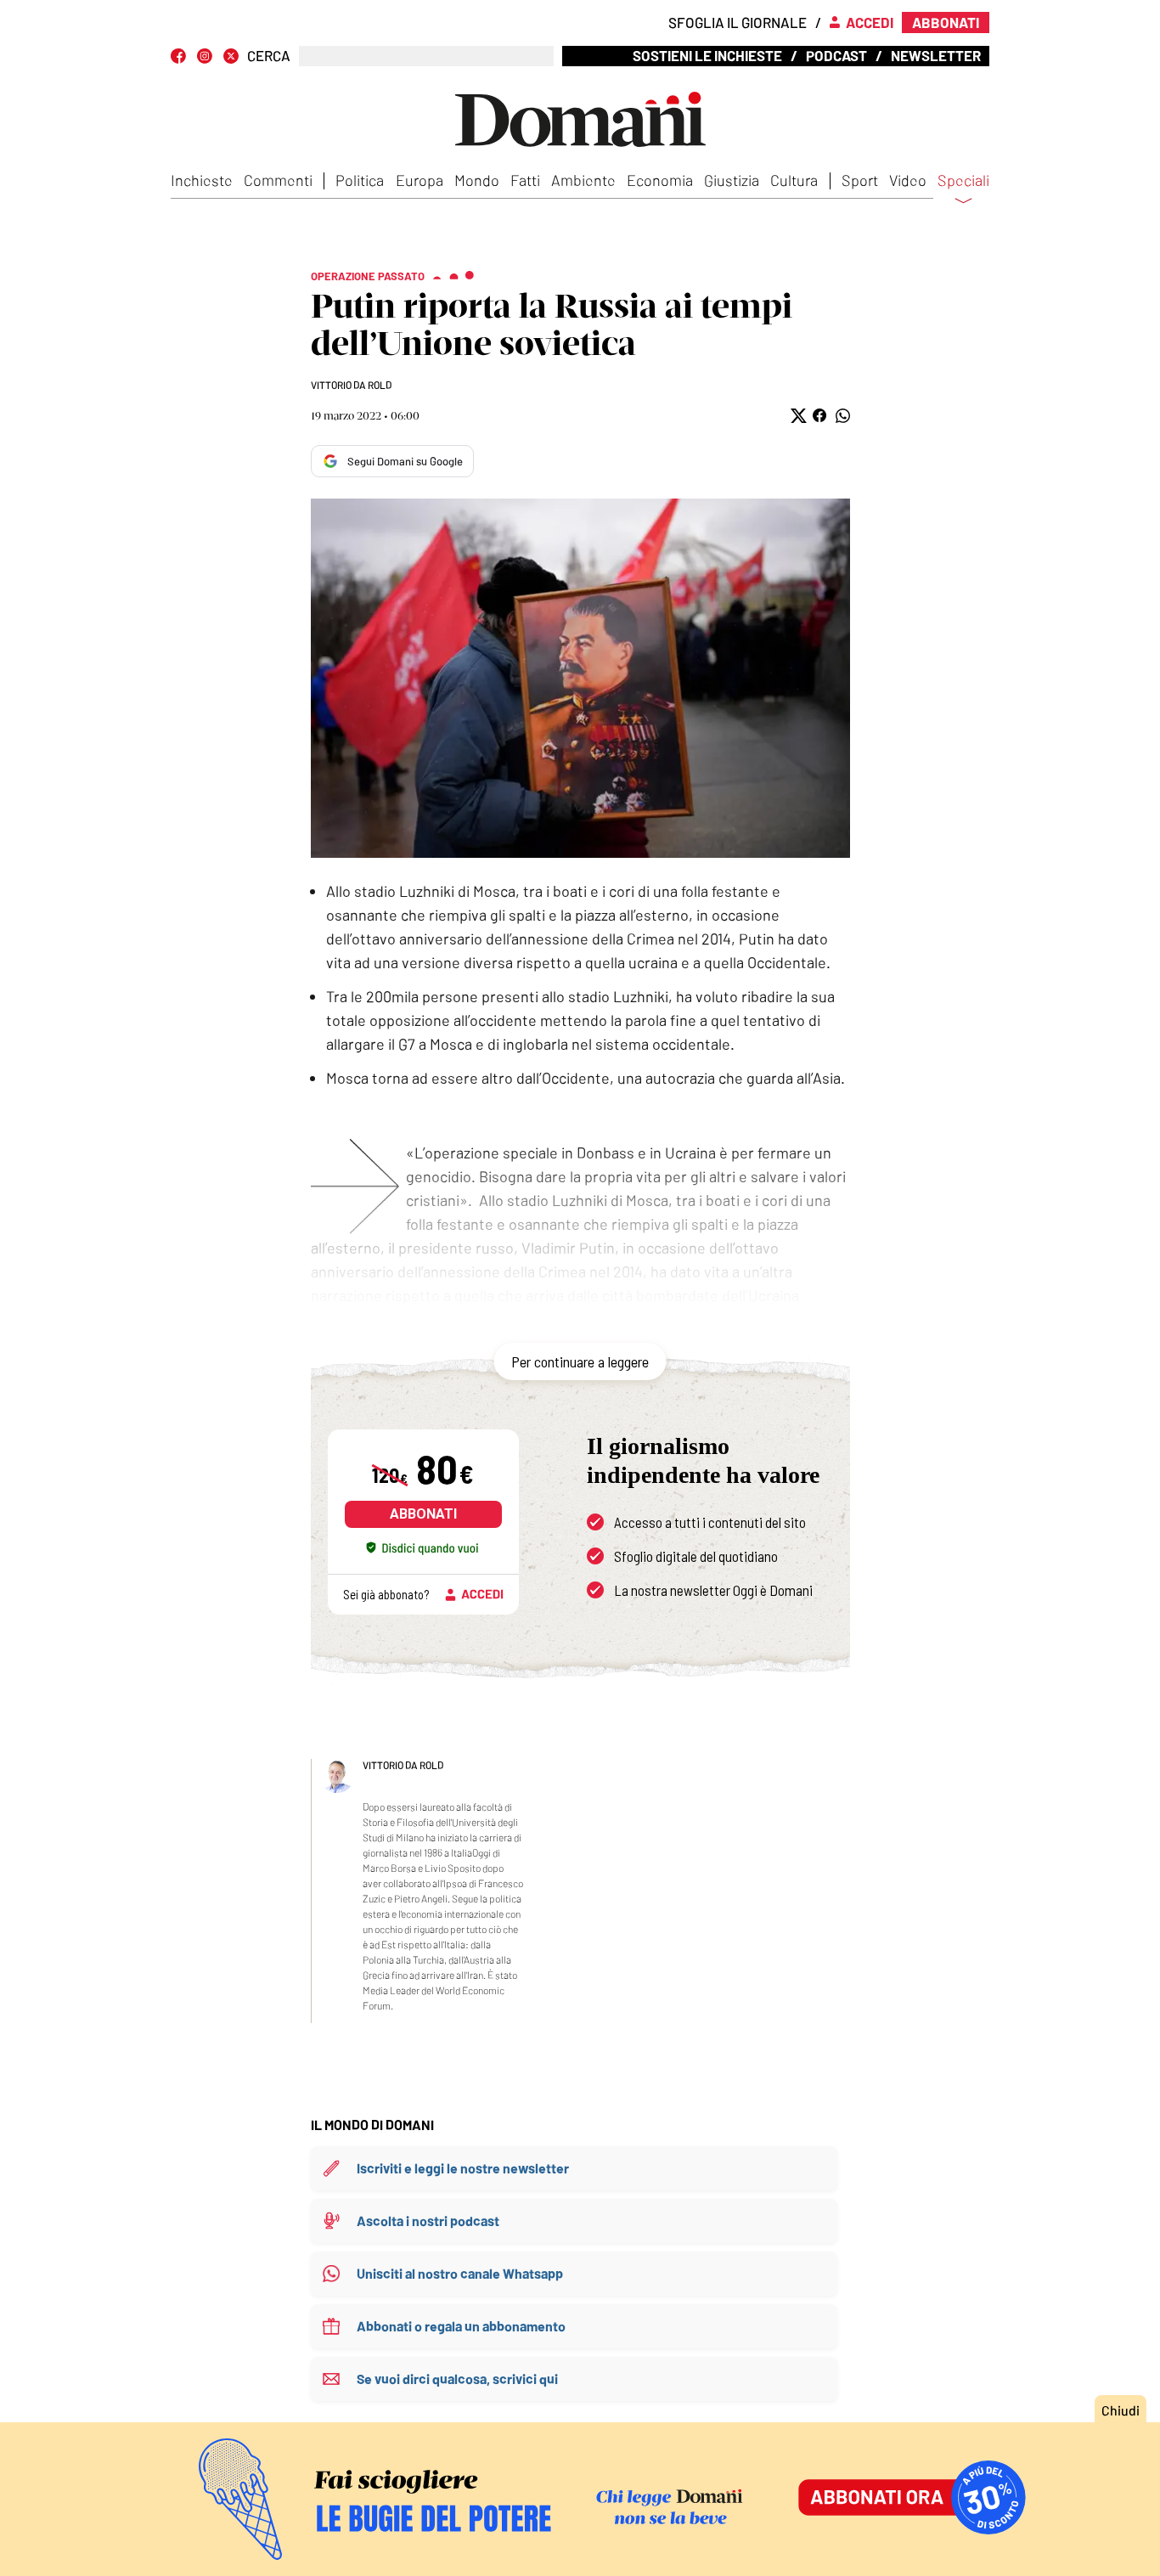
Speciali (963, 181)
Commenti (278, 180)
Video (908, 180)
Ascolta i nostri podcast (428, 2221)
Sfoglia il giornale (738, 22)
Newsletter (936, 55)
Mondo (477, 180)
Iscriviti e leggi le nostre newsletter (463, 2168)
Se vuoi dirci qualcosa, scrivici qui (457, 2379)
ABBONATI (423, 1514)
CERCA (269, 56)
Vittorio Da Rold (351, 385)
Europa (420, 180)
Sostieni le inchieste (707, 55)
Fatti (525, 180)
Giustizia (732, 180)
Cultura (794, 180)
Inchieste (202, 180)
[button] (797, 416)
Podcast (836, 55)
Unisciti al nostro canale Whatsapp (460, 2273)
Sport (860, 180)
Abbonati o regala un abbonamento (461, 2326)
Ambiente (583, 180)
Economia (660, 180)
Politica (360, 180)
